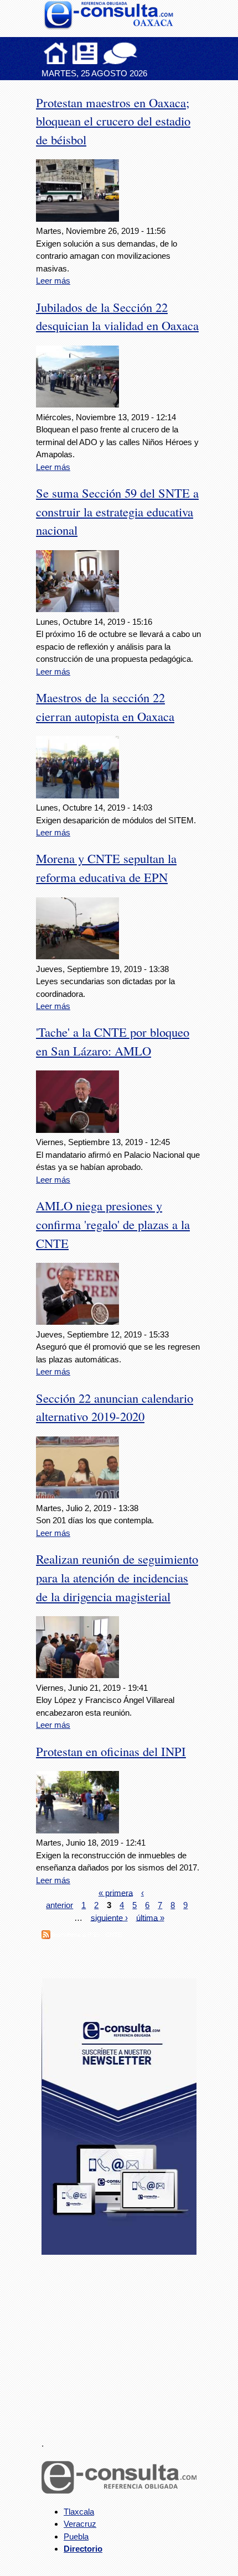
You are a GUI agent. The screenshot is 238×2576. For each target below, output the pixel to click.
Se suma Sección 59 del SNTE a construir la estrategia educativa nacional (117, 511)
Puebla (76, 2536)
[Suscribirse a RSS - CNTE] (46, 1936)
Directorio (83, 2549)
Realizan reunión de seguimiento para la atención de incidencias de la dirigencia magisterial (117, 1577)
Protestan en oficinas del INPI (111, 1751)
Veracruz (80, 2524)
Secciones (85, 53)
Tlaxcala (79, 2512)
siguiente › (109, 1917)
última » (150, 1917)
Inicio (56, 53)
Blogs (142, 53)
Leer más (53, 281)
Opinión (120, 53)
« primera (116, 1892)
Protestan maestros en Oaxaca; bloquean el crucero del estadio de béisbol (113, 121)
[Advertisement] (125, 2340)
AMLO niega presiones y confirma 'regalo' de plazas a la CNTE (113, 1224)
